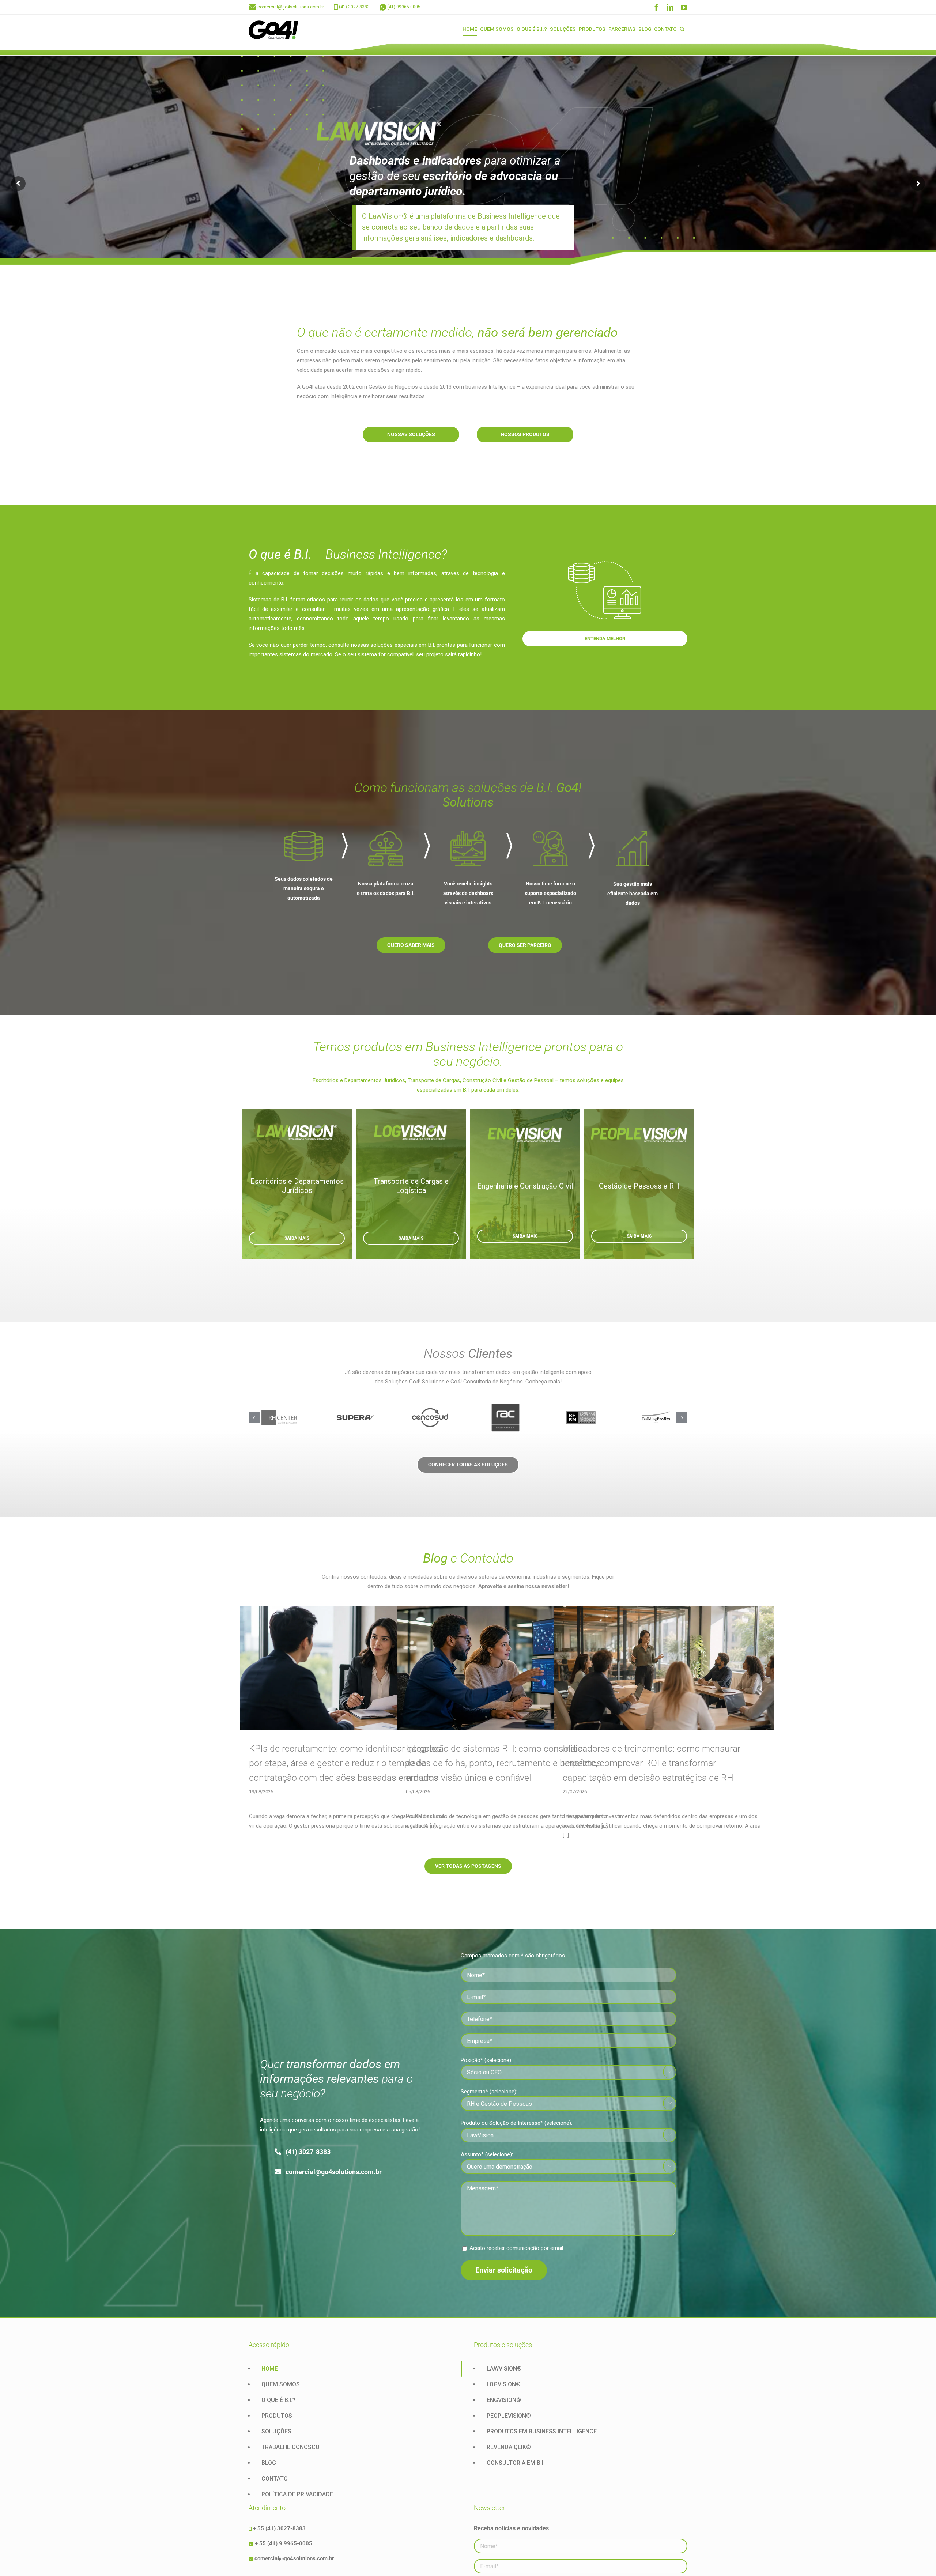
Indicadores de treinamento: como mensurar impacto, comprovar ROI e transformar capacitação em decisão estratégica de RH (652, 1763)
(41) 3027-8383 (354, 7)
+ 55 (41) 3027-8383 (279, 2528)
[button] (682, 29)
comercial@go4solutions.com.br (291, 7)
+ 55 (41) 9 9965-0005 (284, 2543)
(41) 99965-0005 (404, 7)
